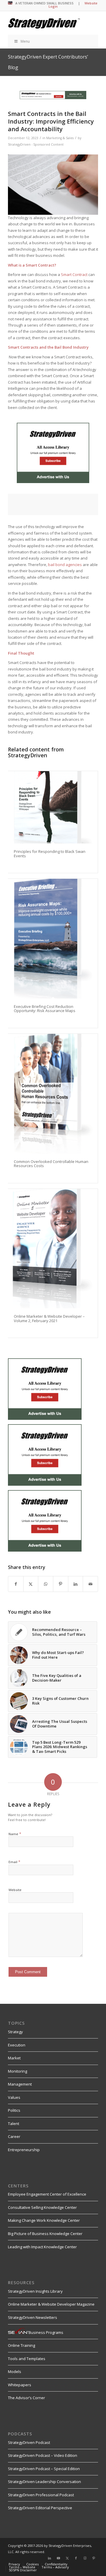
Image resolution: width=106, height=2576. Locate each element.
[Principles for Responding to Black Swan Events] (53, 807)
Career (14, 2136)
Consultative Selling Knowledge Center (42, 2207)
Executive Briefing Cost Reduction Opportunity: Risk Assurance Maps (45, 1009)
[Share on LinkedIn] (76, 1584)
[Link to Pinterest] (94, 2558)
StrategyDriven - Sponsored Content (36, 144)
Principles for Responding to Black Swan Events (50, 853)
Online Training (21, 2345)
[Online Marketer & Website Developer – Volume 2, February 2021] (53, 1249)
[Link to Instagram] (85, 2558)
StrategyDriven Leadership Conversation (44, 2482)
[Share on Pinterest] (61, 1584)
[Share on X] (31, 1584)
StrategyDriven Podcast (29, 2442)
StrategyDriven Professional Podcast (41, 2495)
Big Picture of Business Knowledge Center (45, 2234)
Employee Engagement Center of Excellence (47, 2194)
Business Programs (46, 2332)
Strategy (15, 2032)
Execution (17, 2045)
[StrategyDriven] (44, 23)
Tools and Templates (27, 2359)
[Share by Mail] (90, 1584)
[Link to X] (67, 2558)
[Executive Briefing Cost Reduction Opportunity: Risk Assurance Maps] (53, 939)
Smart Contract (74, 274)
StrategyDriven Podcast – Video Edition (43, 2455)
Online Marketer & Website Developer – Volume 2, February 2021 (49, 1318)
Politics (14, 2110)
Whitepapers (20, 2385)
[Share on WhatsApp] (46, 1584)
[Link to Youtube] (58, 2558)
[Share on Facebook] (16, 1584)
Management (20, 2084)
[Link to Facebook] (76, 2558)
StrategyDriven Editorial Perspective (40, 2508)
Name (15, 1834)
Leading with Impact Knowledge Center (42, 2247)
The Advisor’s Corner (26, 2398)
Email (14, 1862)
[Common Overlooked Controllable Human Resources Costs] (53, 1094)
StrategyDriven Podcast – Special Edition (44, 2469)
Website (15, 1890)
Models (15, 2372)
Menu (25, 41)
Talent (14, 2124)
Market (14, 2058)
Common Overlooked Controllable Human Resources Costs (51, 1164)
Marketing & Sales (60, 138)
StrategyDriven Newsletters (33, 2317)
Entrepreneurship (24, 2150)
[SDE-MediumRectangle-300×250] (53, 482)
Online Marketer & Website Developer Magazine (51, 2304)
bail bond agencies (65, 565)
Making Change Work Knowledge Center (44, 2220)
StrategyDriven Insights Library (35, 2291)
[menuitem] (14, 2564)
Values (14, 2097)
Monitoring (18, 2071)
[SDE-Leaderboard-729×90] (53, 98)
